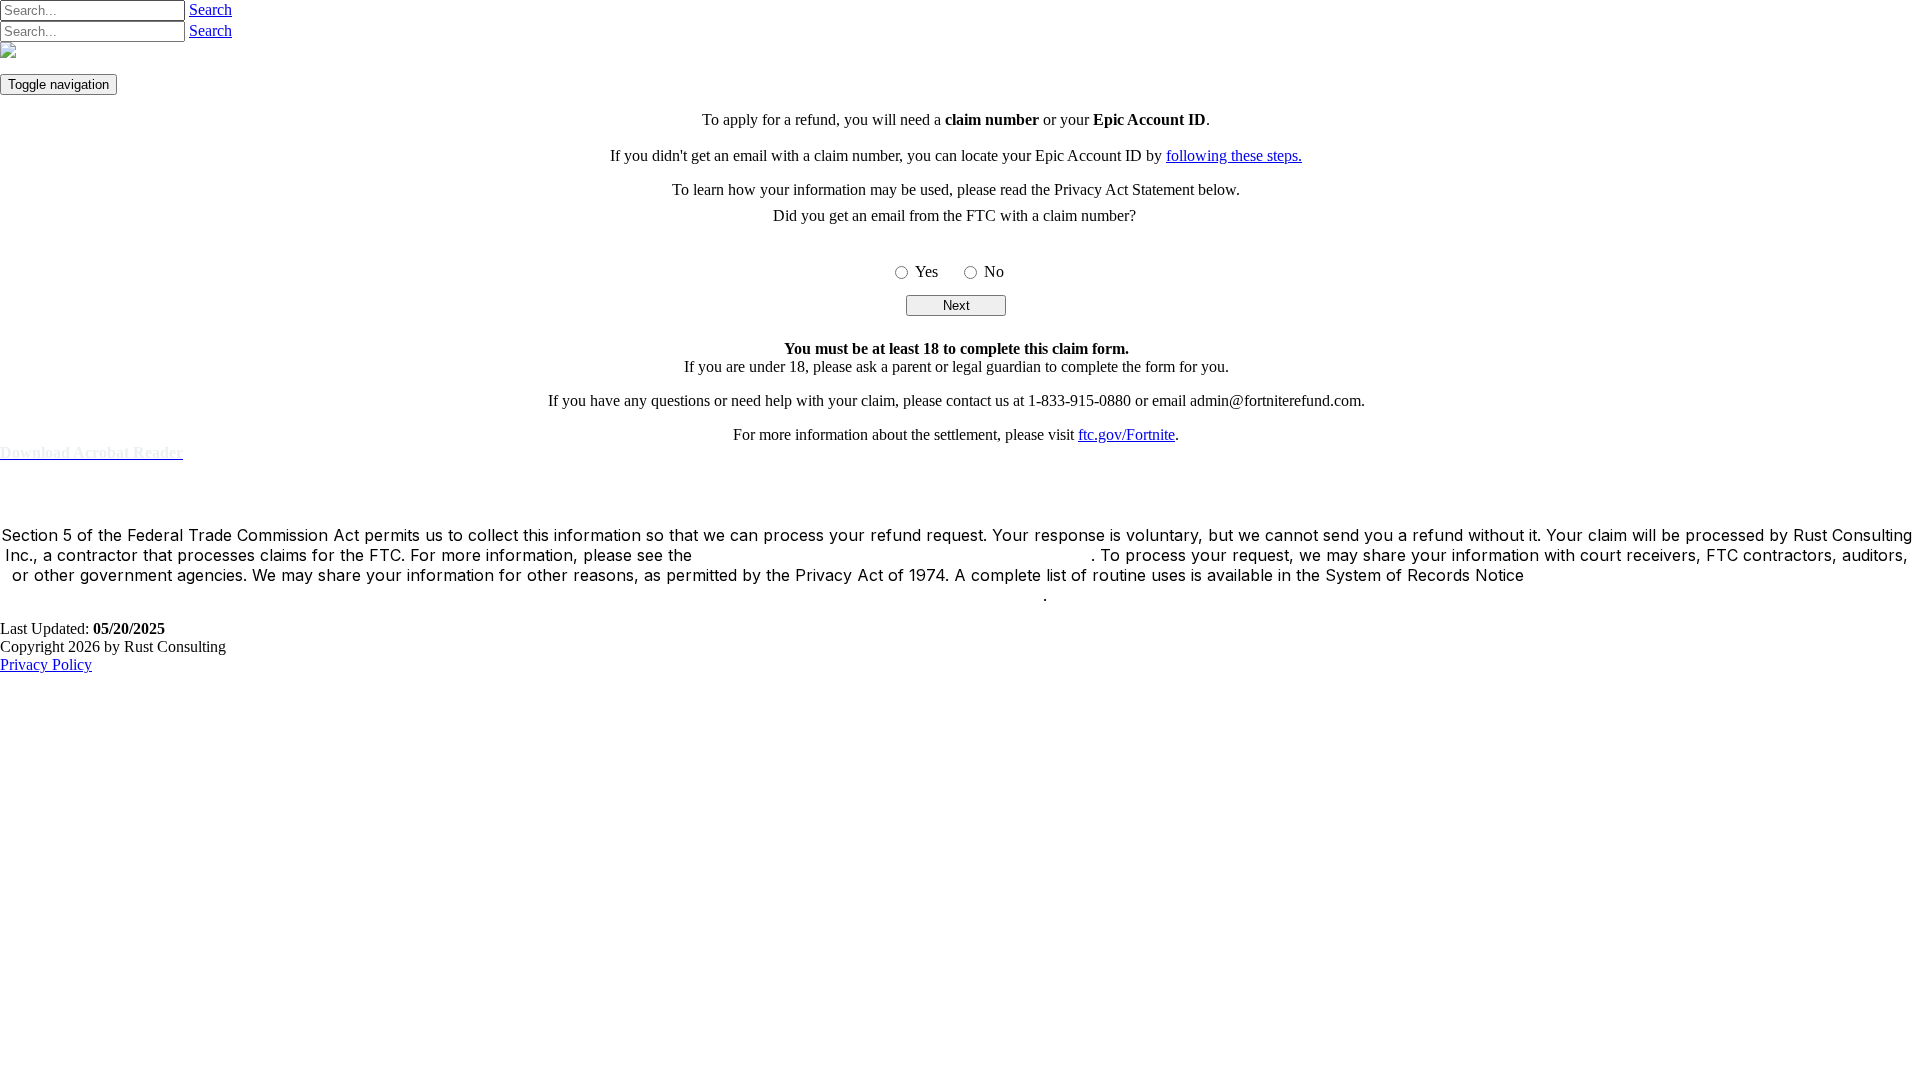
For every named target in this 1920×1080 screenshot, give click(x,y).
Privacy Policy (46, 664)
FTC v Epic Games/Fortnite (253, 57)
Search (210, 9)
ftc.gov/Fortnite (1126, 434)
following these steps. (1234, 155)
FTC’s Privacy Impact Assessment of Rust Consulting (894, 555)
